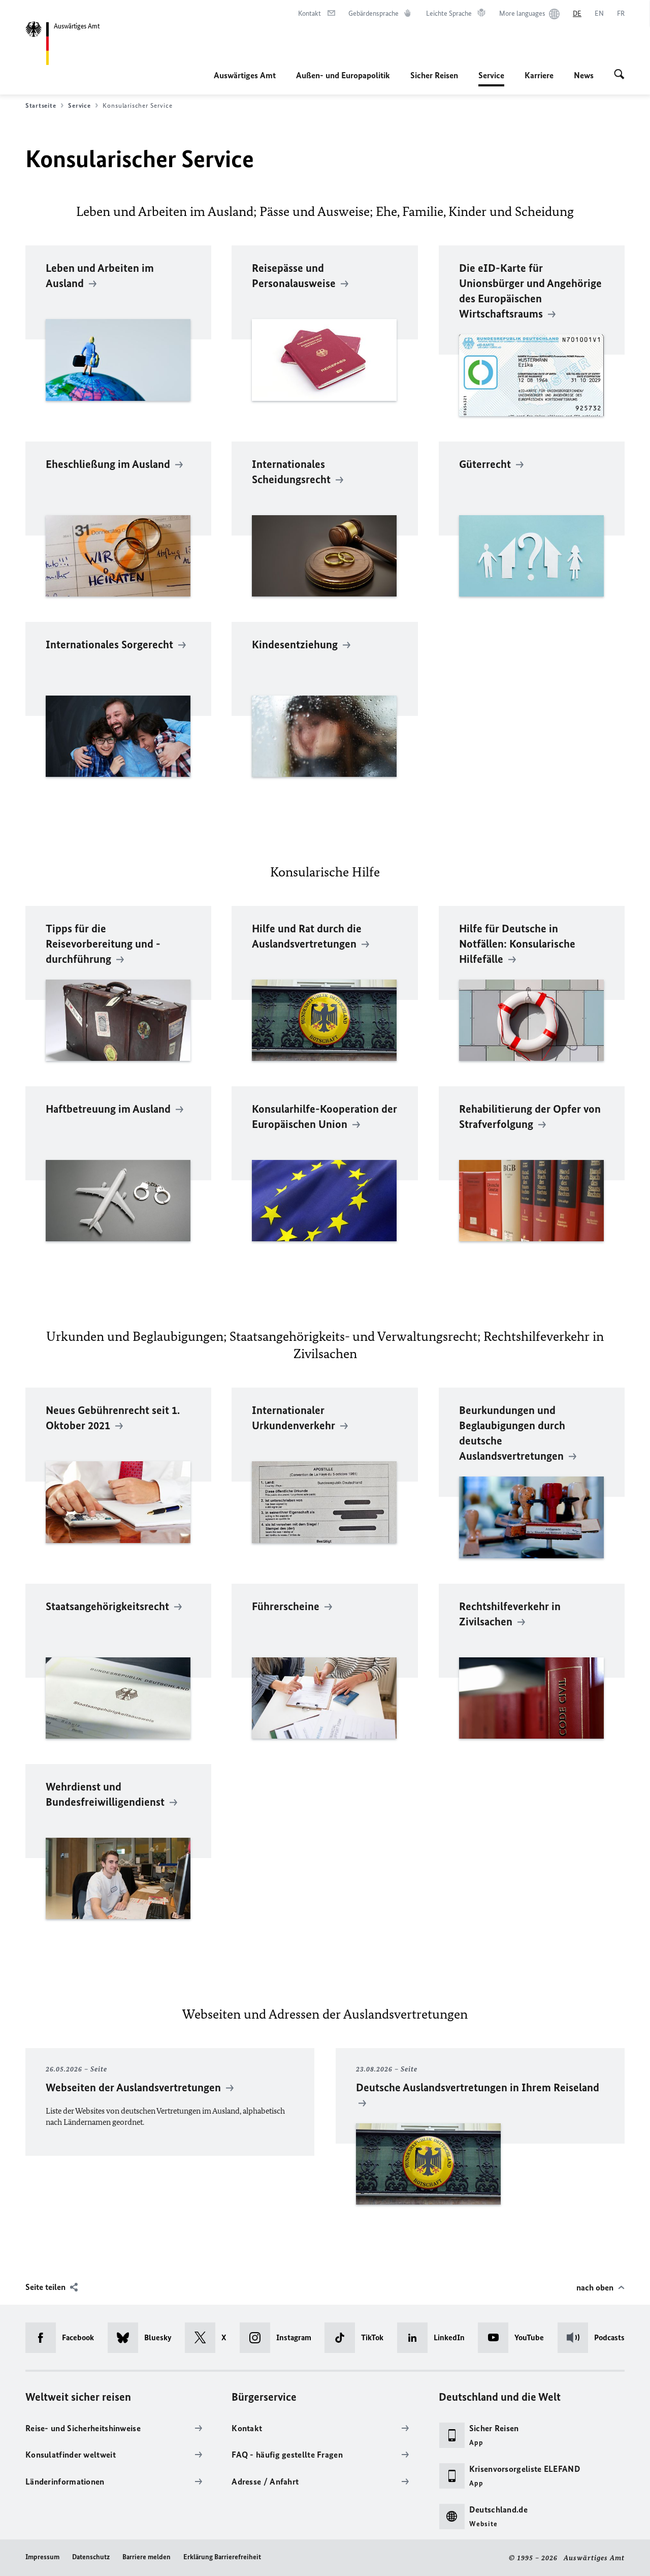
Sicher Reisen (434, 75)
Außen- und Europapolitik (343, 75)
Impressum (42, 2557)
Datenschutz (91, 2557)
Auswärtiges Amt (245, 75)
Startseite (41, 105)
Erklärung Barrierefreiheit (222, 2557)
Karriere (539, 75)
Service (491, 78)
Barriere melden (147, 2557)
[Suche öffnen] (619, 75)
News (584, 75)
